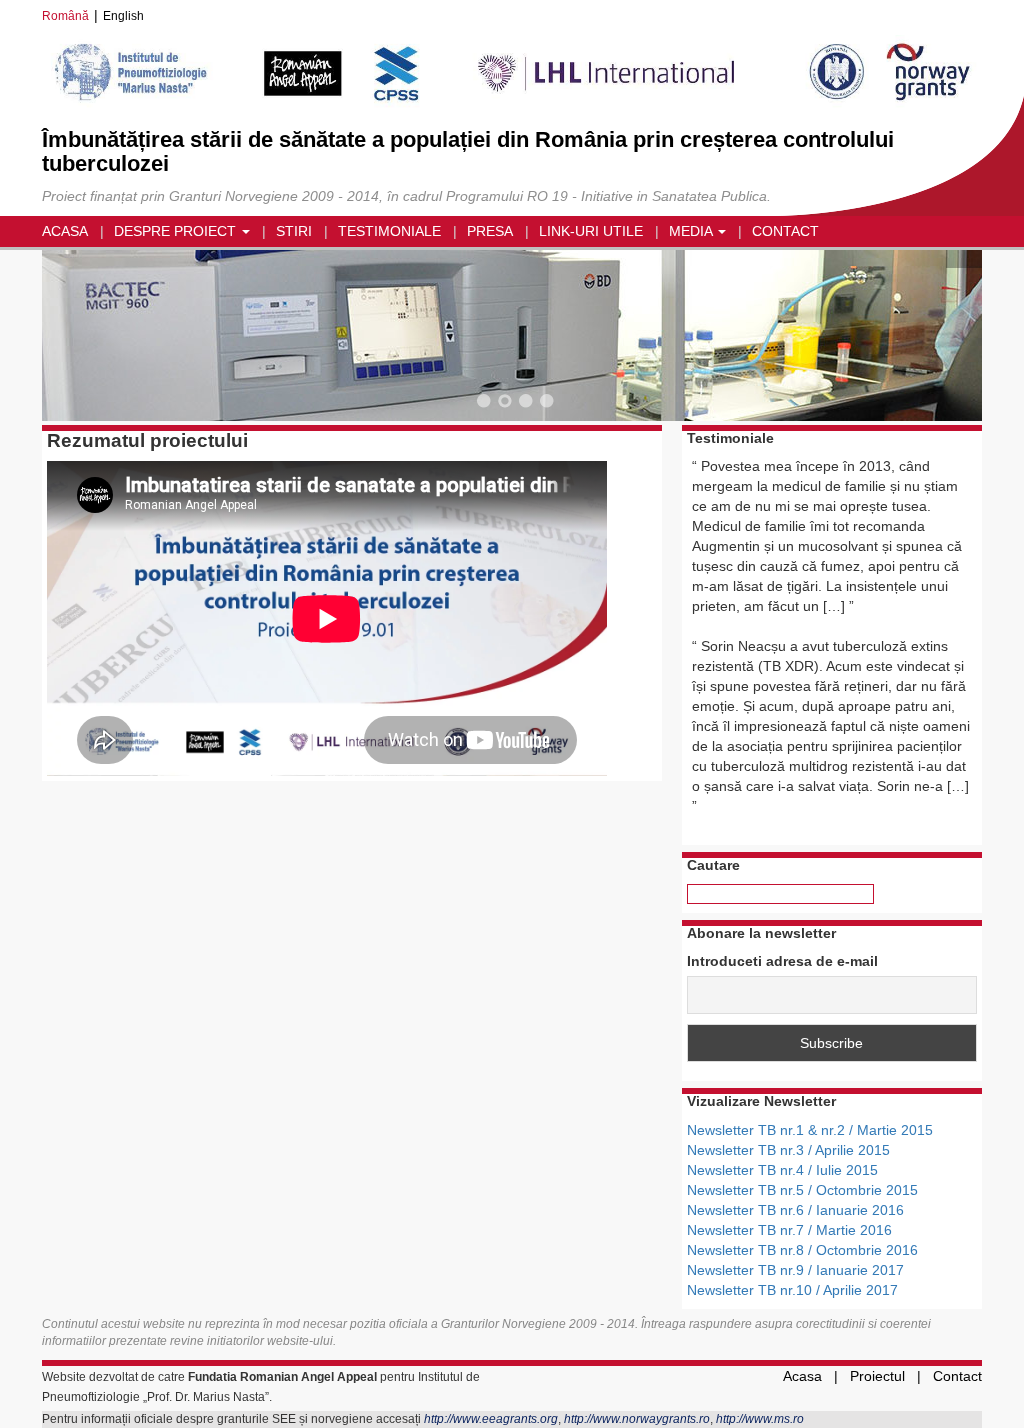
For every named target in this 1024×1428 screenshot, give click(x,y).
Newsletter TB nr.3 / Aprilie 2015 (788, 1150)
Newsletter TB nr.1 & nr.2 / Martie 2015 (810, 1130)
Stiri (294, 231)
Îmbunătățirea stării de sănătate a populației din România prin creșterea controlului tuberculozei (468, 151)
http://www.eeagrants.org (491, 1419)
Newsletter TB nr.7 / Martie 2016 (789, 1230)
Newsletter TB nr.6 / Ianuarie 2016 (795, 1210)
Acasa (65, 231)
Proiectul (877, 1376)
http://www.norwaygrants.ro (637, 1419)
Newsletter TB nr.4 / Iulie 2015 (782, 1170)
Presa (490, 231)
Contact (785, 231)
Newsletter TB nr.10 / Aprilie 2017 (792, 1290)
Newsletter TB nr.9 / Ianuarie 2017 (795, 1270)
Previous (82, 338)
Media (692, 231)
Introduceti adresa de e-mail (782, 961)
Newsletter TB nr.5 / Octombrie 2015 (802, 1190)
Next (942, 338)
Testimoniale (389, 231)
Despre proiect (177, 231)
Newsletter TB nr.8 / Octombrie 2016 (802, 1250)
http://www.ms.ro (760, 1419)
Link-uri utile (591, 231)
